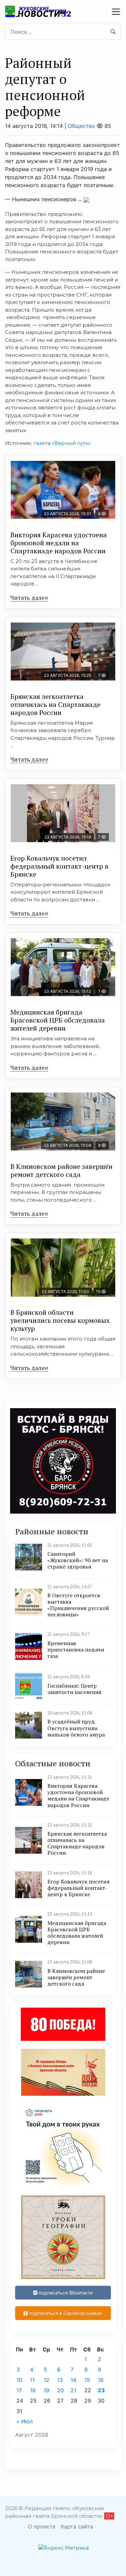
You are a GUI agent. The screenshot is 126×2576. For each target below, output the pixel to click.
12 (47, 2380)
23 (101, 2390)
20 (60, 2390)
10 (19, 2380)
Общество (81, 126)
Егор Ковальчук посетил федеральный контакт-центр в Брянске (59, 866)
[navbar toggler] (116, 12)
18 (33, 2390)
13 (60, 2380)
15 (87, 2380)
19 (47, 2390)
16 (101, 2380)
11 (32, 2380)
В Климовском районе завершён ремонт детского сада (61, 1170)
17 (19, 2390)
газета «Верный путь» (62, 443)
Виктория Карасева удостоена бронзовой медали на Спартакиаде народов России (59, 543)
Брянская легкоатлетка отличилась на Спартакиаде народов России (55, 704)
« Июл (25, 2421)
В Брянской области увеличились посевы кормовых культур (60, 1320)
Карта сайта (77, 2526)
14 (73, 2380)
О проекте (42, 2526)
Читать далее (29, 597)
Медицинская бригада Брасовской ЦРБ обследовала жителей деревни (58, 1020)
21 (73, 2390)
